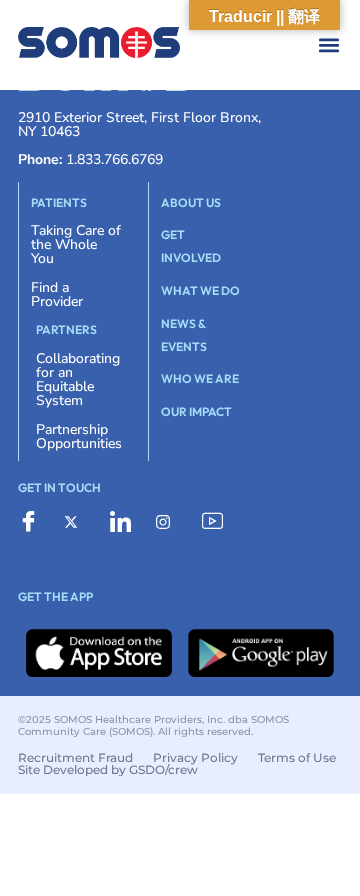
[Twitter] (80, 521)
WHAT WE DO (200, 290)
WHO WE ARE (200, 378)
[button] (199, 45)
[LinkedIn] (126, 522)
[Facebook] (34, 522)
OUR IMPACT (196, 411)
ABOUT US (191, 202)
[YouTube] (218, 522)
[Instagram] (172, 521)
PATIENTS (59, 202)
